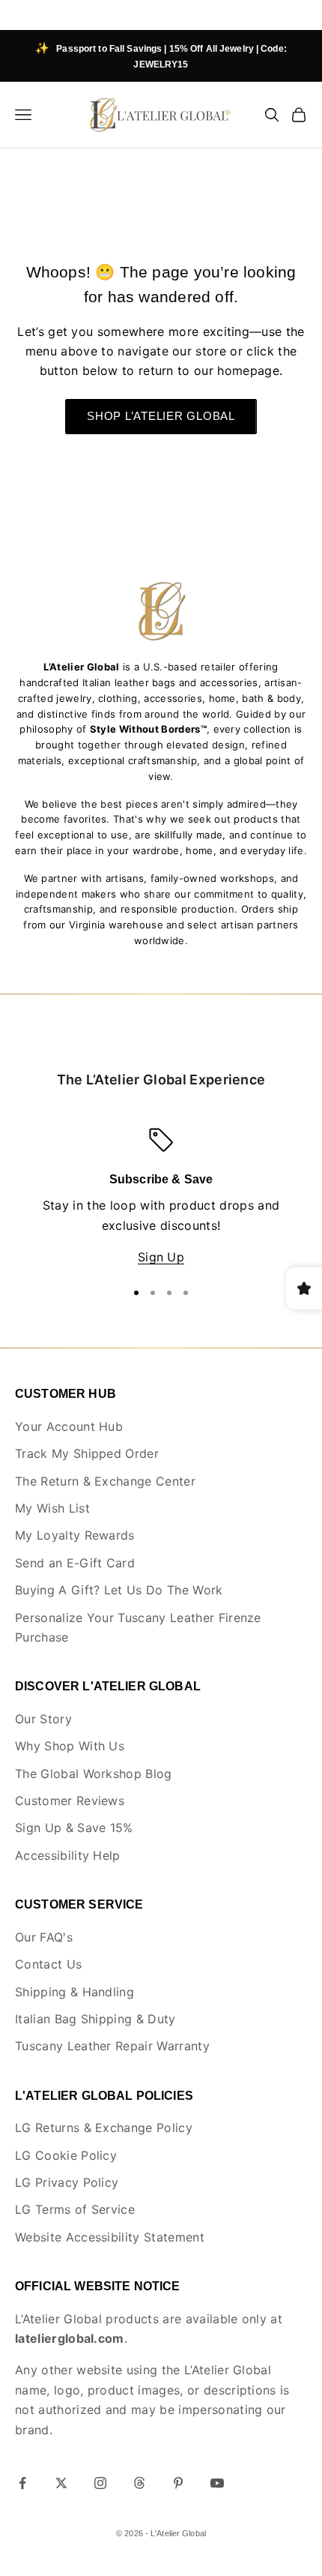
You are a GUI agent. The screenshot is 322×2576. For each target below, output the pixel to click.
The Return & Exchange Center (105, 1481)
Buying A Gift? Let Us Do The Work (119, 1590)
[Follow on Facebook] (22, 2483)
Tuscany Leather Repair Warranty (112, 2046)
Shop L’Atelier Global (161, 416)
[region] (161, 1198)
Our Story (43, 1719)
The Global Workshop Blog (94, 1774)
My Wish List (52, 1508)
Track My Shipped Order (87, 1453)
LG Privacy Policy (67, 2182)
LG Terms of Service (75, 2209)
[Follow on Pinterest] (178, 2483)
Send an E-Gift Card (75, 1563)
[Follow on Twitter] (61, 2483)
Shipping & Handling (75, 1992)
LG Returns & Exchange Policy (104, 2128)
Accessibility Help (68, 1855)
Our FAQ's (44, 1937)
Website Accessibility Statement (110, 2237)
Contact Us (48, 1964)
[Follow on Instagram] (100, 2483)
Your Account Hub (69, 1426)
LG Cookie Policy (66, 2155)
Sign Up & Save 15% (74, 1828)
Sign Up (161, 1257)
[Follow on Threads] (139, 2483)
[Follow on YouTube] (217, 2483)
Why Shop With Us (70, 1746)
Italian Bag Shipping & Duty (95, 2019)
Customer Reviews (70, 1801)
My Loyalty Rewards (75, 1535)
